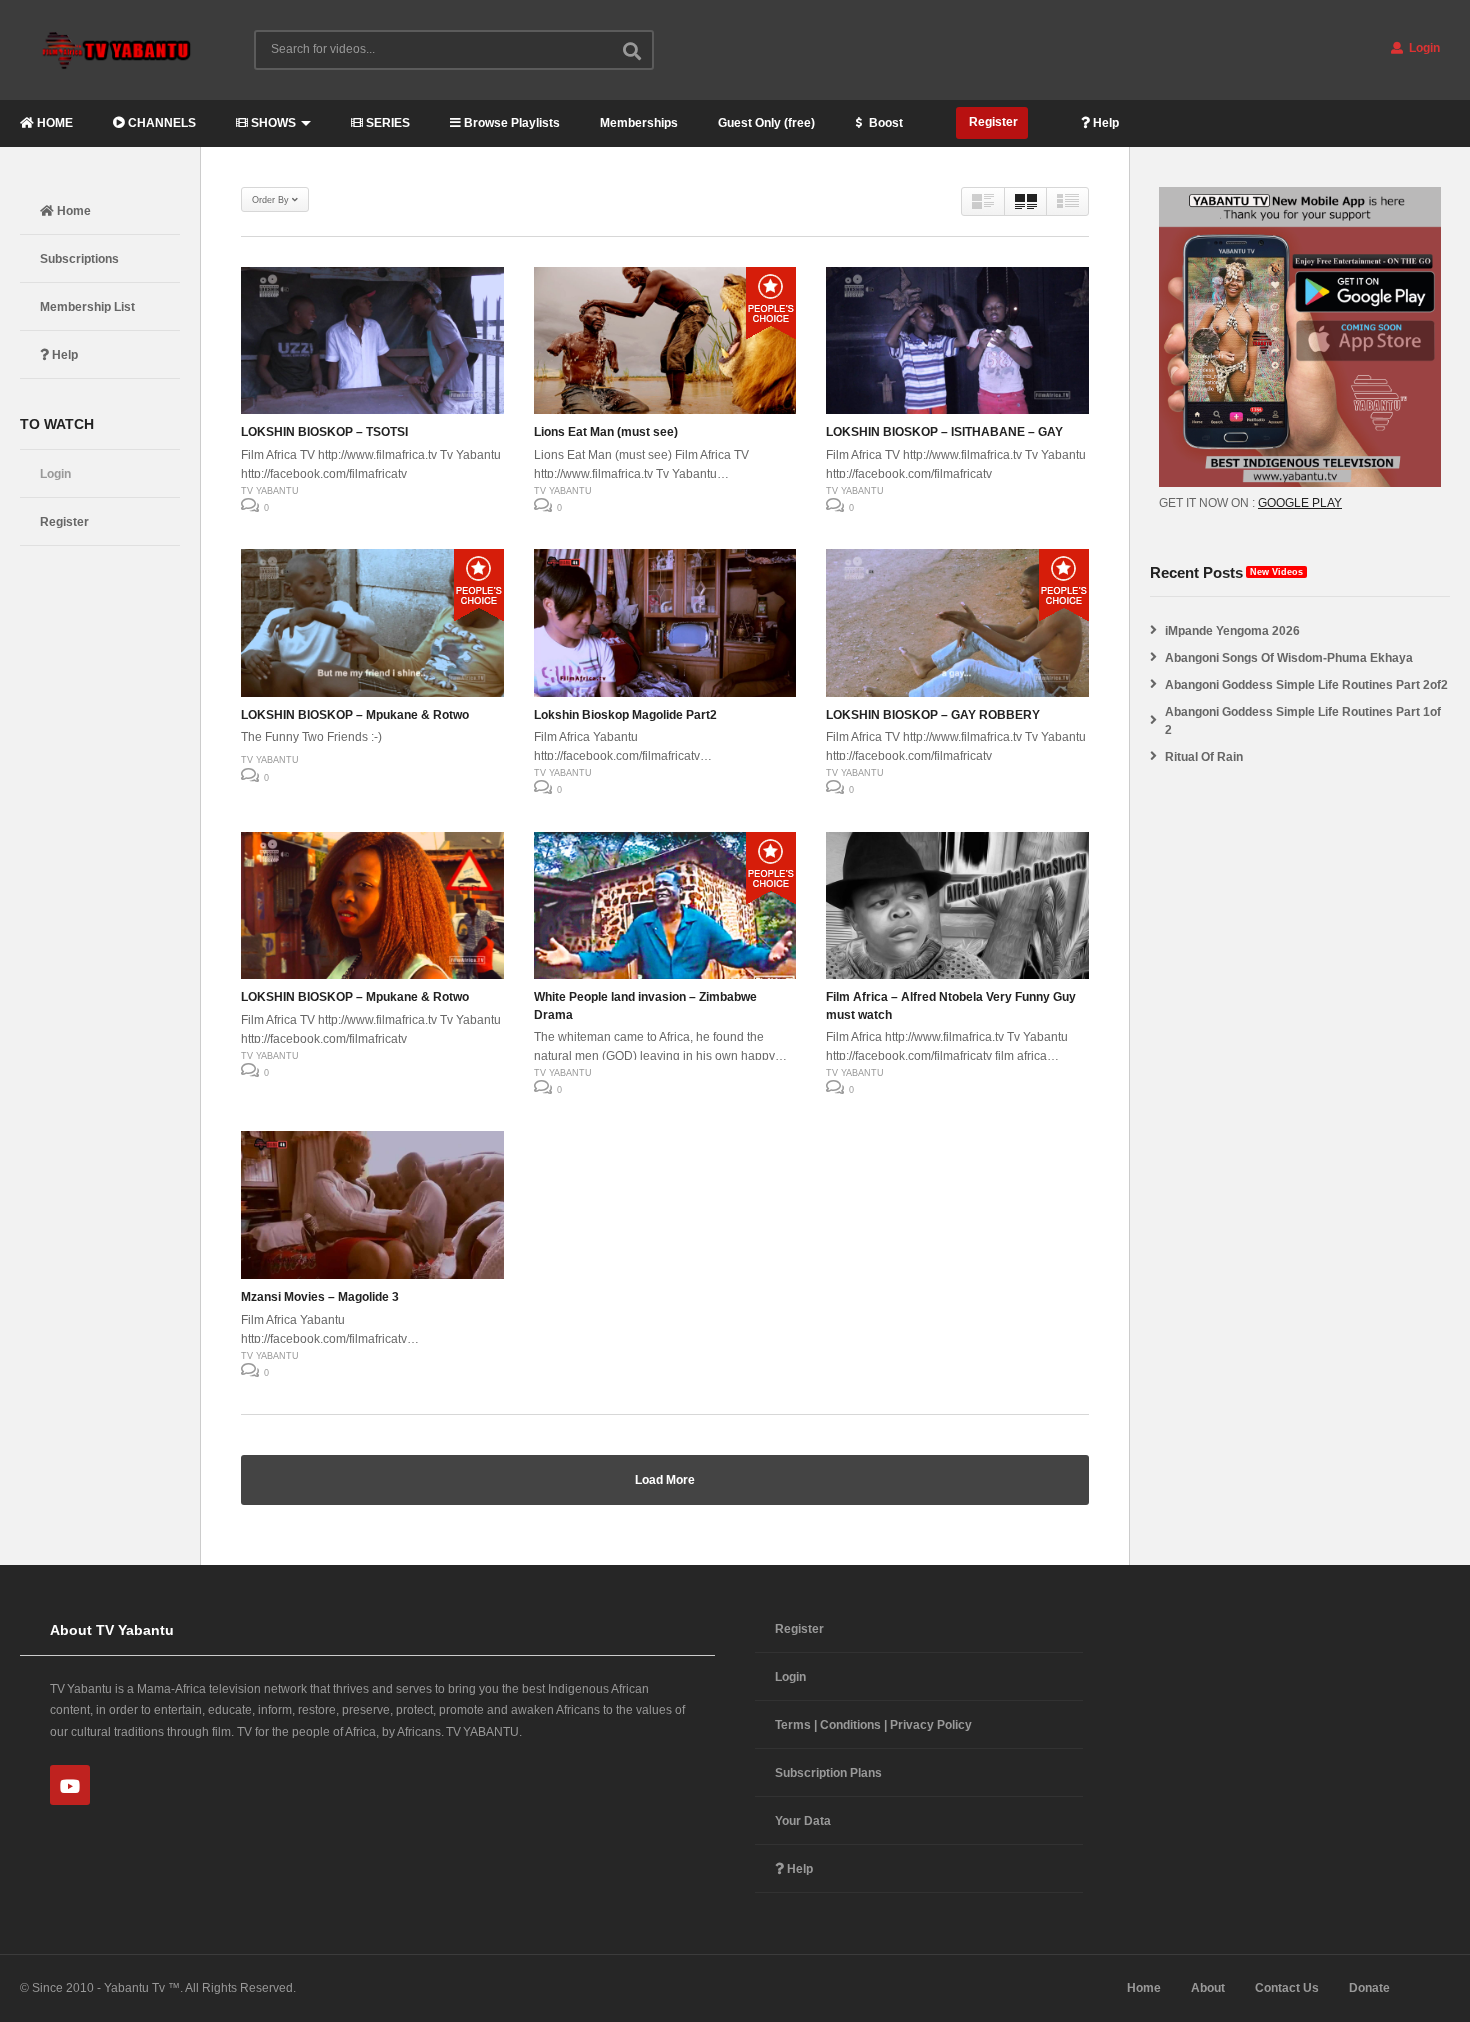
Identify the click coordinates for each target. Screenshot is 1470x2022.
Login (1423, 48)
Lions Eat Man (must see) (606, 432)
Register (992, 122)
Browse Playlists (510, 123)
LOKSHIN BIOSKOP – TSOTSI (324, 432)
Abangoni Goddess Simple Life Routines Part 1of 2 (1303, 721)
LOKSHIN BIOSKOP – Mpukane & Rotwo (355, 715)
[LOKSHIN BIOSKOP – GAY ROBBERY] (957, 623)
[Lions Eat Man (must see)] (665, 341)
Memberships (639, 123)
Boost (884, 123)
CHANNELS (160, 123)
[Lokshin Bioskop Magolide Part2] (665, 623)
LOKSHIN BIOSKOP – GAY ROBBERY (933, 715)
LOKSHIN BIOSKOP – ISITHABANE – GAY (944, 432)
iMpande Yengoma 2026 (1232, 631)
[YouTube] (70, 1785)
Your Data (803, 1821)
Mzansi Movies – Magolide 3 (320, 1297)
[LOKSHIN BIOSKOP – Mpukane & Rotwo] (372, 623)
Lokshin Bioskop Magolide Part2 (625, 715)
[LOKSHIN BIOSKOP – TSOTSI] (372, 341)
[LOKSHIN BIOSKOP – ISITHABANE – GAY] (957, 341)
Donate (1369, 1988)
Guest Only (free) (766, 123)
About (1208, 1988)
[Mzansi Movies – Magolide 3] (372, 1205)
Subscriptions (79, 259)
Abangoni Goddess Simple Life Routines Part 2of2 (1306, 685)
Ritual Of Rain (1204, 757)
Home (72, 211)
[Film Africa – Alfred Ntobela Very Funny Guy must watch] (957, 906)
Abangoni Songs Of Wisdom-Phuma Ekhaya (1289, 658)
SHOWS (272, 123)
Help (1104, 123)
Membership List (87, 307)
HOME (53, 123)
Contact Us (1287, 1988)
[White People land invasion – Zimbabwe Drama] (665, 906)
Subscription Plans (828, 1773)
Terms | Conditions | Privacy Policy (873, 1725)
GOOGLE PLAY (1300, 503)
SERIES (386, 123)
